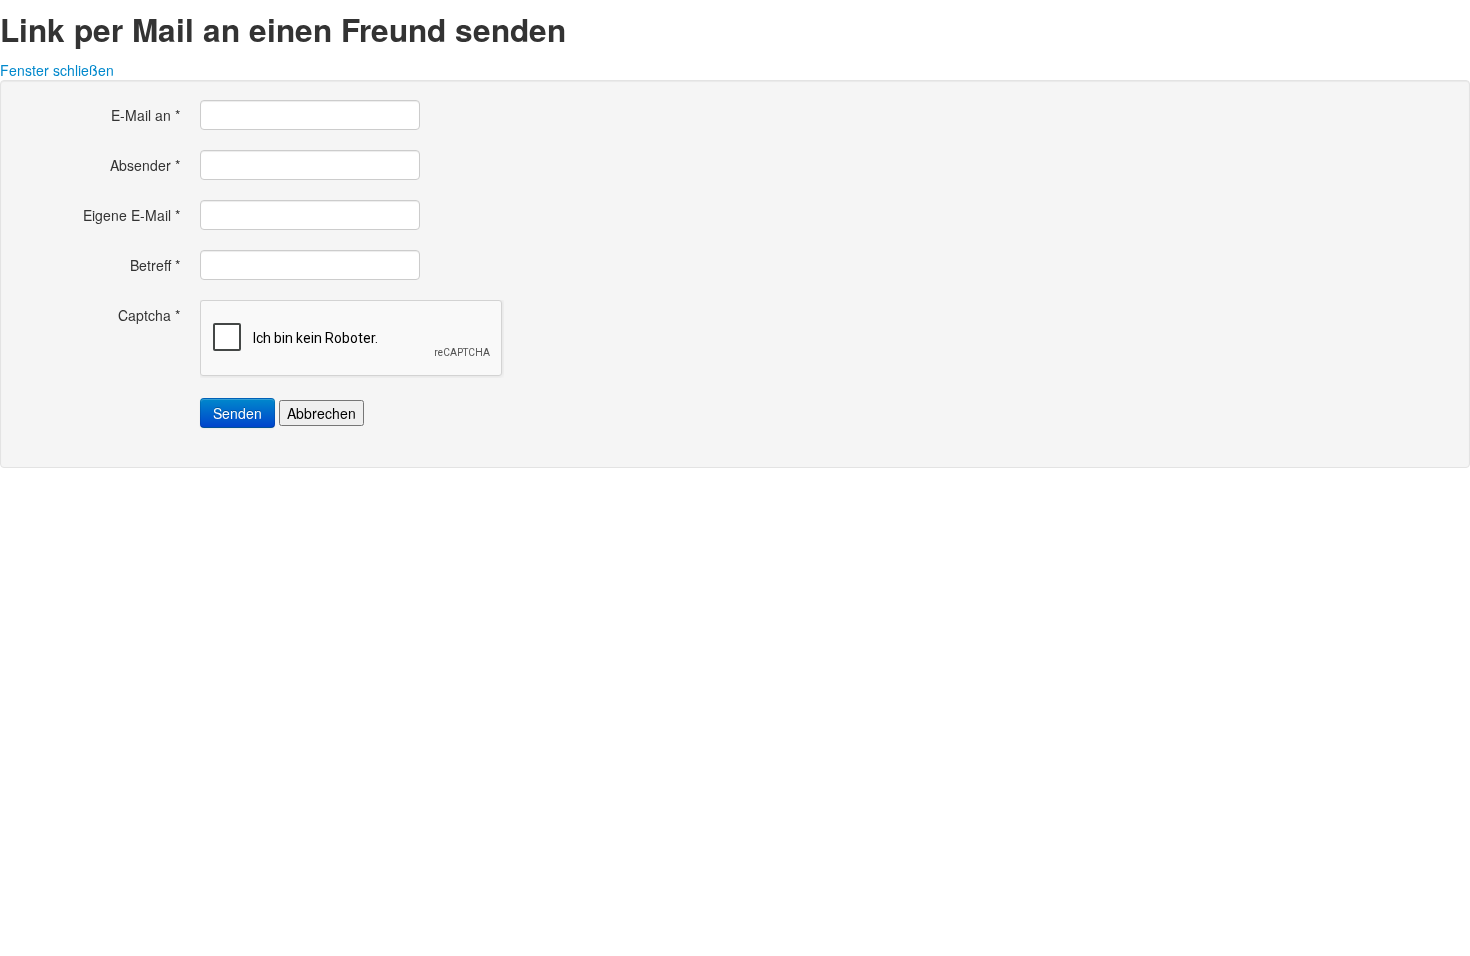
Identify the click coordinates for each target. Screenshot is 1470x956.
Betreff (155, 265)
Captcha (149, 315)
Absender (145, 165)
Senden (237, 413)
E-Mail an (145, 115)
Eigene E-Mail (131, 215)
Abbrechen (321, 413)
